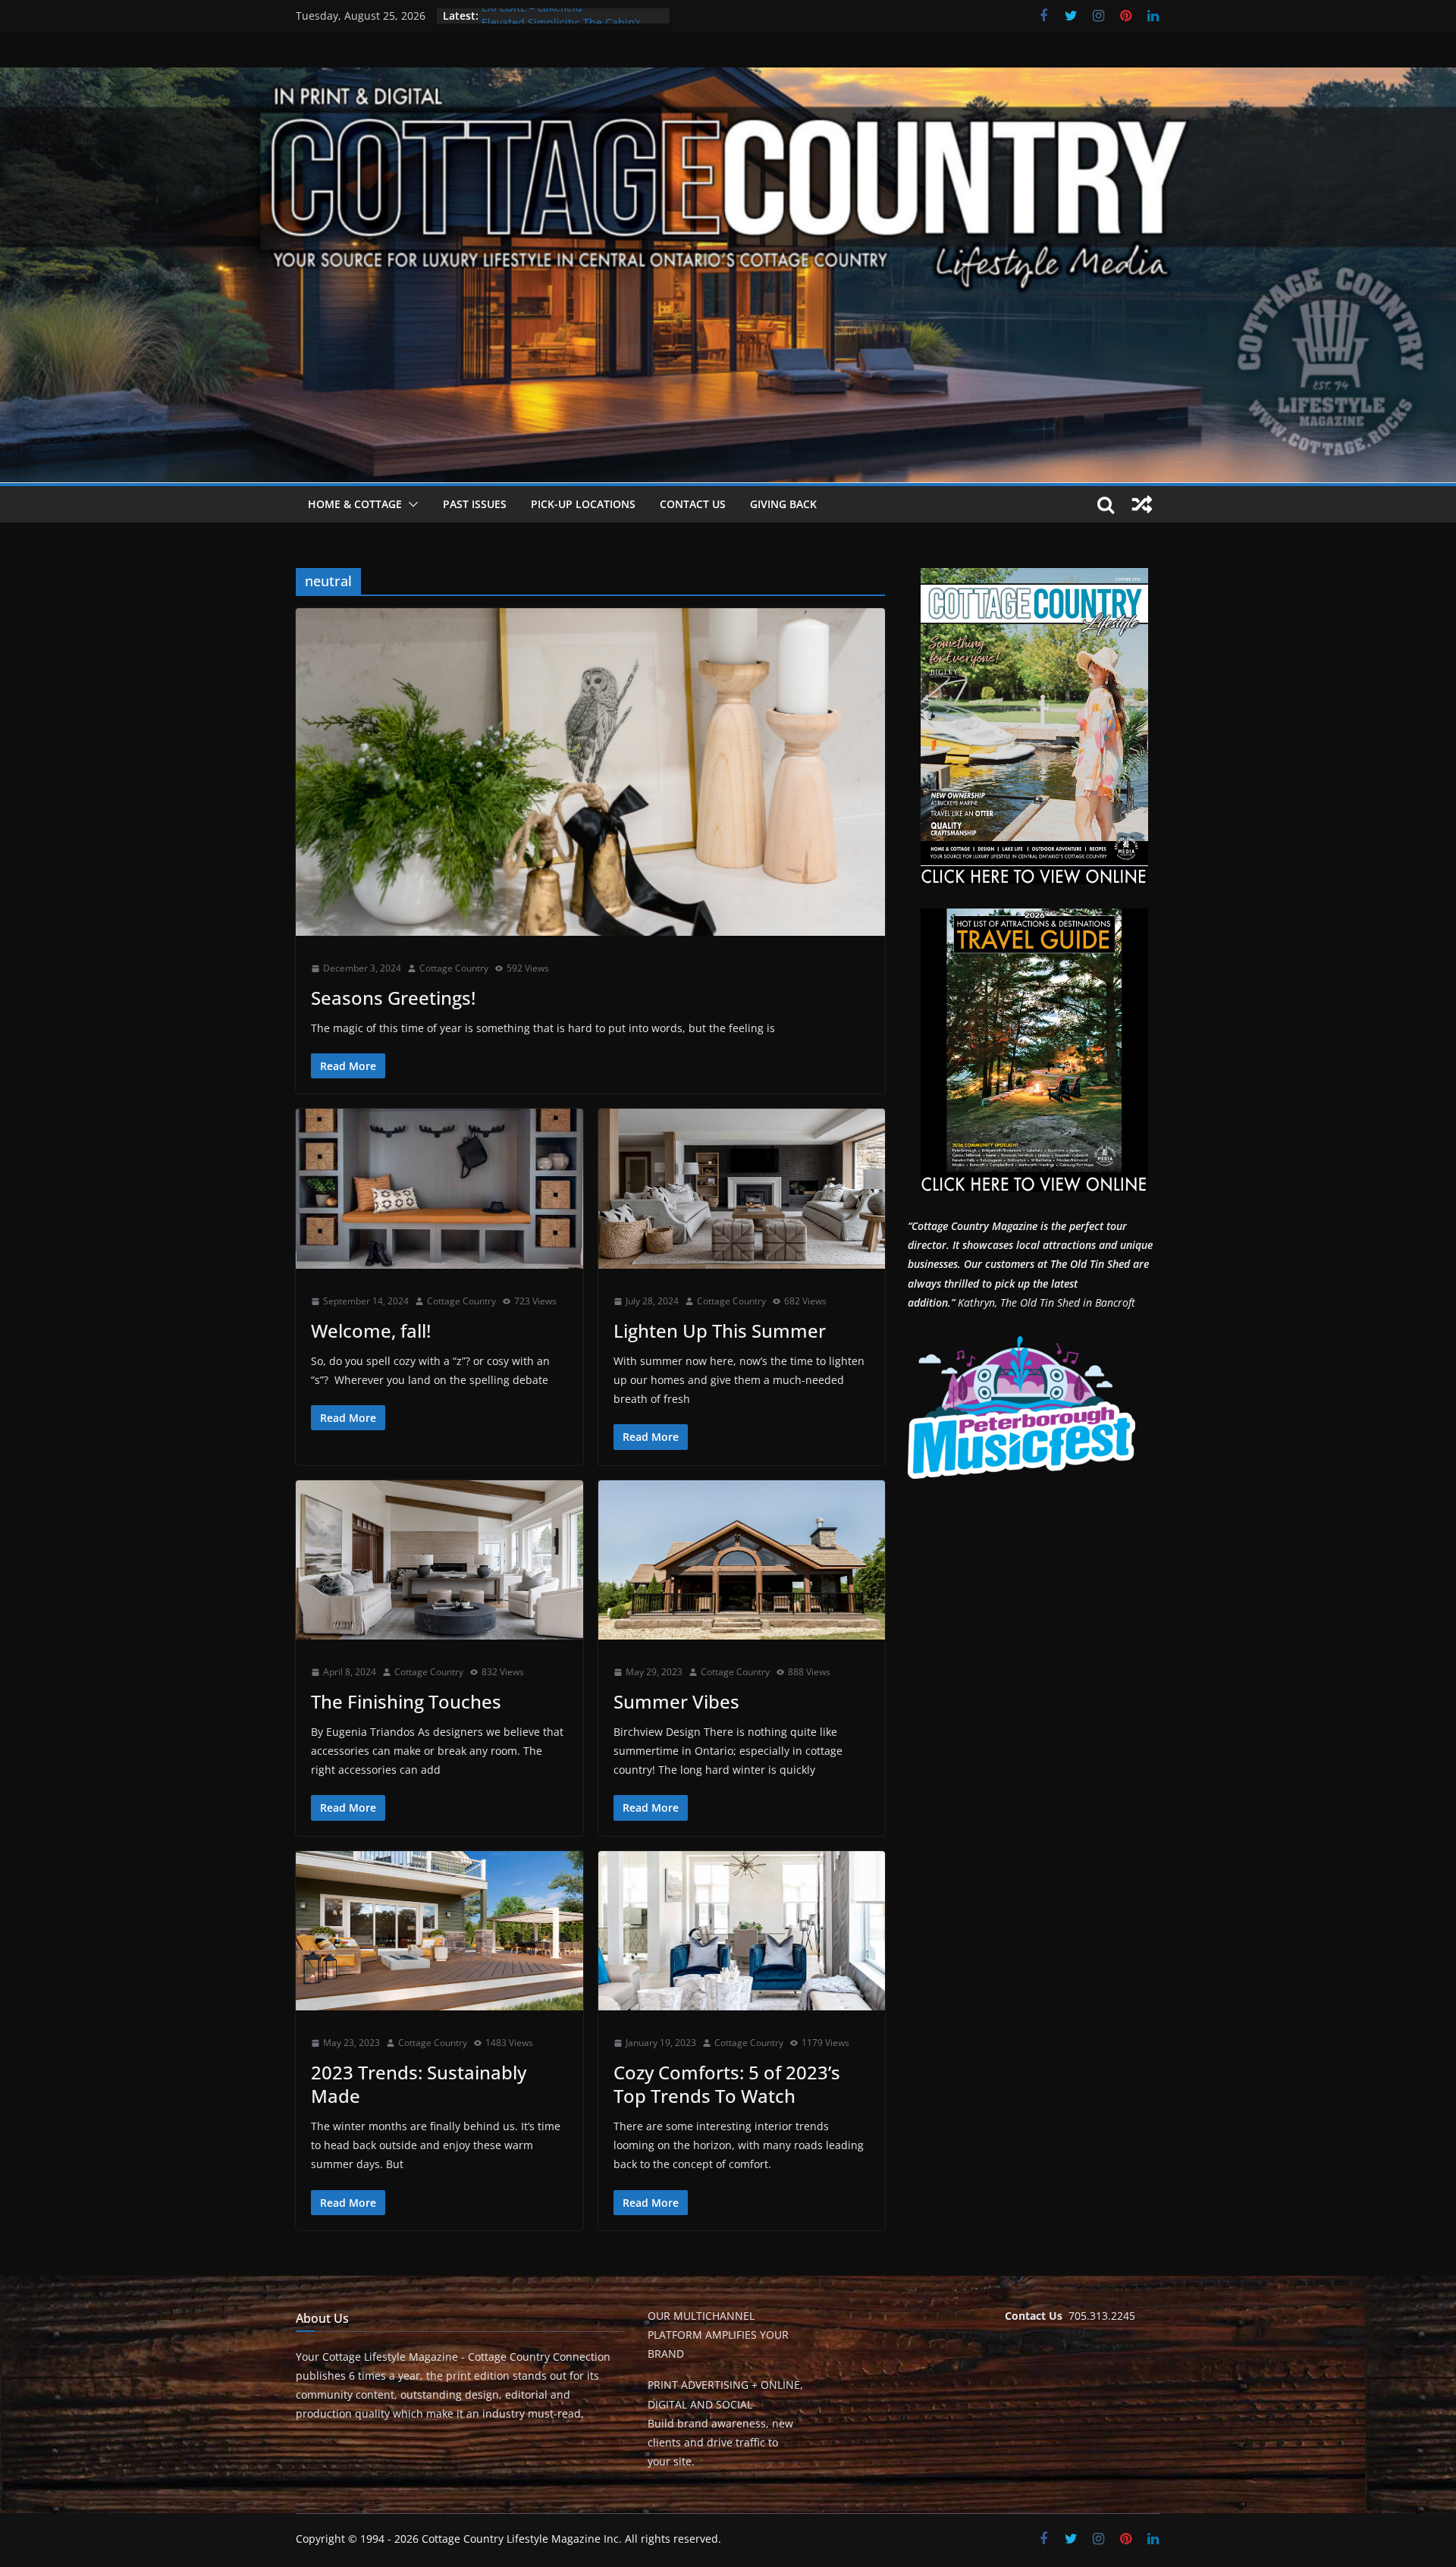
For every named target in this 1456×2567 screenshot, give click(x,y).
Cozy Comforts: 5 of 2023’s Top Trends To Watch (727, 2084)
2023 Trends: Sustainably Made (419, 2084)
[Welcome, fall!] (439, 1189)
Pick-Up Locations (583, 504)
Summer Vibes (676, 1701)
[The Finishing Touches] (439, 1560)
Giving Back (783, 504)
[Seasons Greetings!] (590, 772)
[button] (410, 504)
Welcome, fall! (371, 1331)
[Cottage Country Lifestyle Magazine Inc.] (728, 78)
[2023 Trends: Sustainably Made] (439, 1931)
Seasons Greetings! (393, 998)
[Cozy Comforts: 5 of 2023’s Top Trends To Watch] (742, 1931)
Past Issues (475, 504)
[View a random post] (1142, 504)
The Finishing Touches (406, 1701)
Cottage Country (454, 968)
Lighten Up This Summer (720, 1331)
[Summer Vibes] (742, 1560)
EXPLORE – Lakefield (532, 16)
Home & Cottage (355, 504)
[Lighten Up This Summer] (742, 1189)
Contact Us (693, 504)
